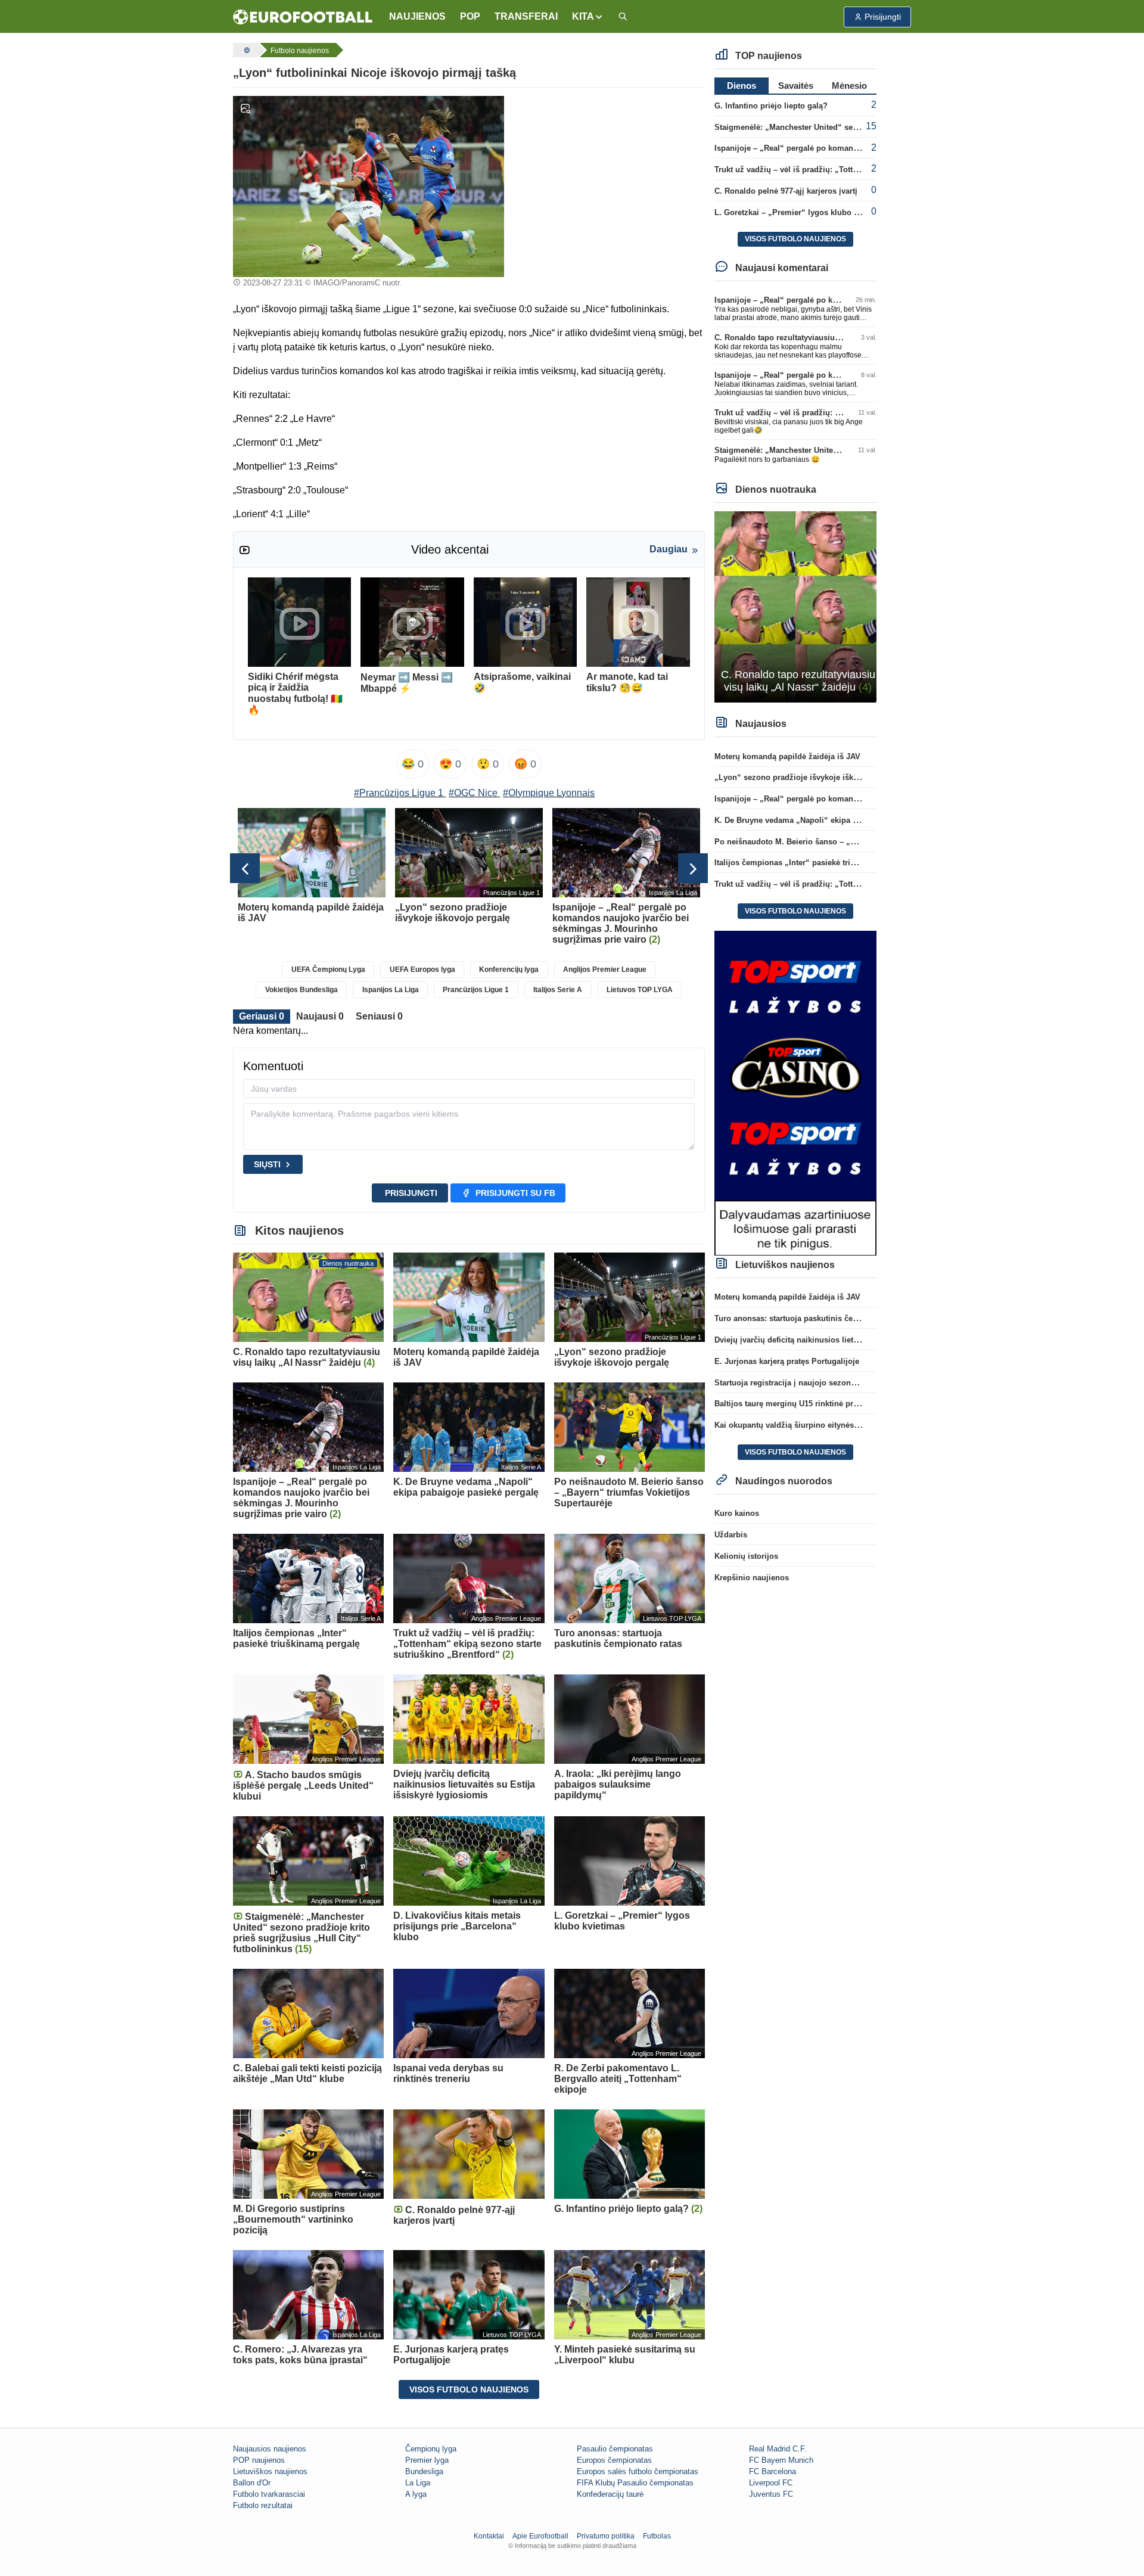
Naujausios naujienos (270, 2449)
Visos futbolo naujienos (469, 2389)
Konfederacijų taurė (610, 2494)
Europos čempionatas (614, 2460)
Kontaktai (489, 2536)
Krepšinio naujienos (752, 1578)
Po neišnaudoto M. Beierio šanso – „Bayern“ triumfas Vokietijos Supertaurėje (858, 842)
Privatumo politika (606, 2536)
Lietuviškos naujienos (270, 2471)
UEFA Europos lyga (422, 970)
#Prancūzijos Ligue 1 (399, 793)
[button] (588, 17)
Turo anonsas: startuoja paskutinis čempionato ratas (811, 1318)
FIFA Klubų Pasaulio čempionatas (635, 2483)
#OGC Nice (473, 793)
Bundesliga (424, 2471)
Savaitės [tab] (796, 86)
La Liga (418, 2483)
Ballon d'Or (252, 2483)
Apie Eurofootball (540, 2536)
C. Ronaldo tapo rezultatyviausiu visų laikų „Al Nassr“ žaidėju (829, 338)
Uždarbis (731, 1535)
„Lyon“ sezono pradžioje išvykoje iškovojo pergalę (809, 777)
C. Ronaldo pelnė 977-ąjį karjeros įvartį (786, 191)
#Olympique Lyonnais (549, 793)
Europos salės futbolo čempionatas (638, 2471)
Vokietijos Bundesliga (301, 990)
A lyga (416, 2494)
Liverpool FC (771, 2483)
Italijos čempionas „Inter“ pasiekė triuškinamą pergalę (815, 863)
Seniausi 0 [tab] (379, 1016)
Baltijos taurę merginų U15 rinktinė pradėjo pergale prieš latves (831, 1404)
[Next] (693, 868)
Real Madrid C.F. (778, 2449)
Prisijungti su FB (515, 1193)
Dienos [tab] (742, 86)
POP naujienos (259, 2460)
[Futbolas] (245, 50)
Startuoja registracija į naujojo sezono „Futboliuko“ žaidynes (828, 1383)
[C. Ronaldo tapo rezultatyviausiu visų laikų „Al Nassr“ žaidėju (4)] (796, 606)
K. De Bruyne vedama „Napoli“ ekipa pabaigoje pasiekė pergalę (832, 820)
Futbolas (657, 2536)
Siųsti (267, 1164)
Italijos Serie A (558, 990)
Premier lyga (427, 2460)
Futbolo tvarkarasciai (269, 2494)
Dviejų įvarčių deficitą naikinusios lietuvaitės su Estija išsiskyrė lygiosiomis (855, 1340)
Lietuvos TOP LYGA (640, 990)
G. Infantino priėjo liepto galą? (771, 106)
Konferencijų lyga (509, 970)
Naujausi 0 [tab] (320, 1016)
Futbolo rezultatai (263, 2505)
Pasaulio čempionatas (615, 2449)
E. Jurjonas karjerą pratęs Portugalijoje (787, 1361)
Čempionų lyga (431, 2449)
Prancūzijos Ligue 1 (476, 990)
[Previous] (245, 868)
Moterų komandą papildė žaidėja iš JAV (787, 756)
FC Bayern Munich (781, 2460)
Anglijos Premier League (605, 970)
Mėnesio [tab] (849, 86)
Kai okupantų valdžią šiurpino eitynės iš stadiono (806, 1425)
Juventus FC (771, 2494)
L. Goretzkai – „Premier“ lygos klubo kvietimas (802, 212)
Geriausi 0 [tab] (262, 1016)
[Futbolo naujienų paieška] (623, 17)
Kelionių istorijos (746, 1556)
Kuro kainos (737, 1513)
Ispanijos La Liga (391, 990)
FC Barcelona (772, 2471)
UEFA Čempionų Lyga (328, 970)
